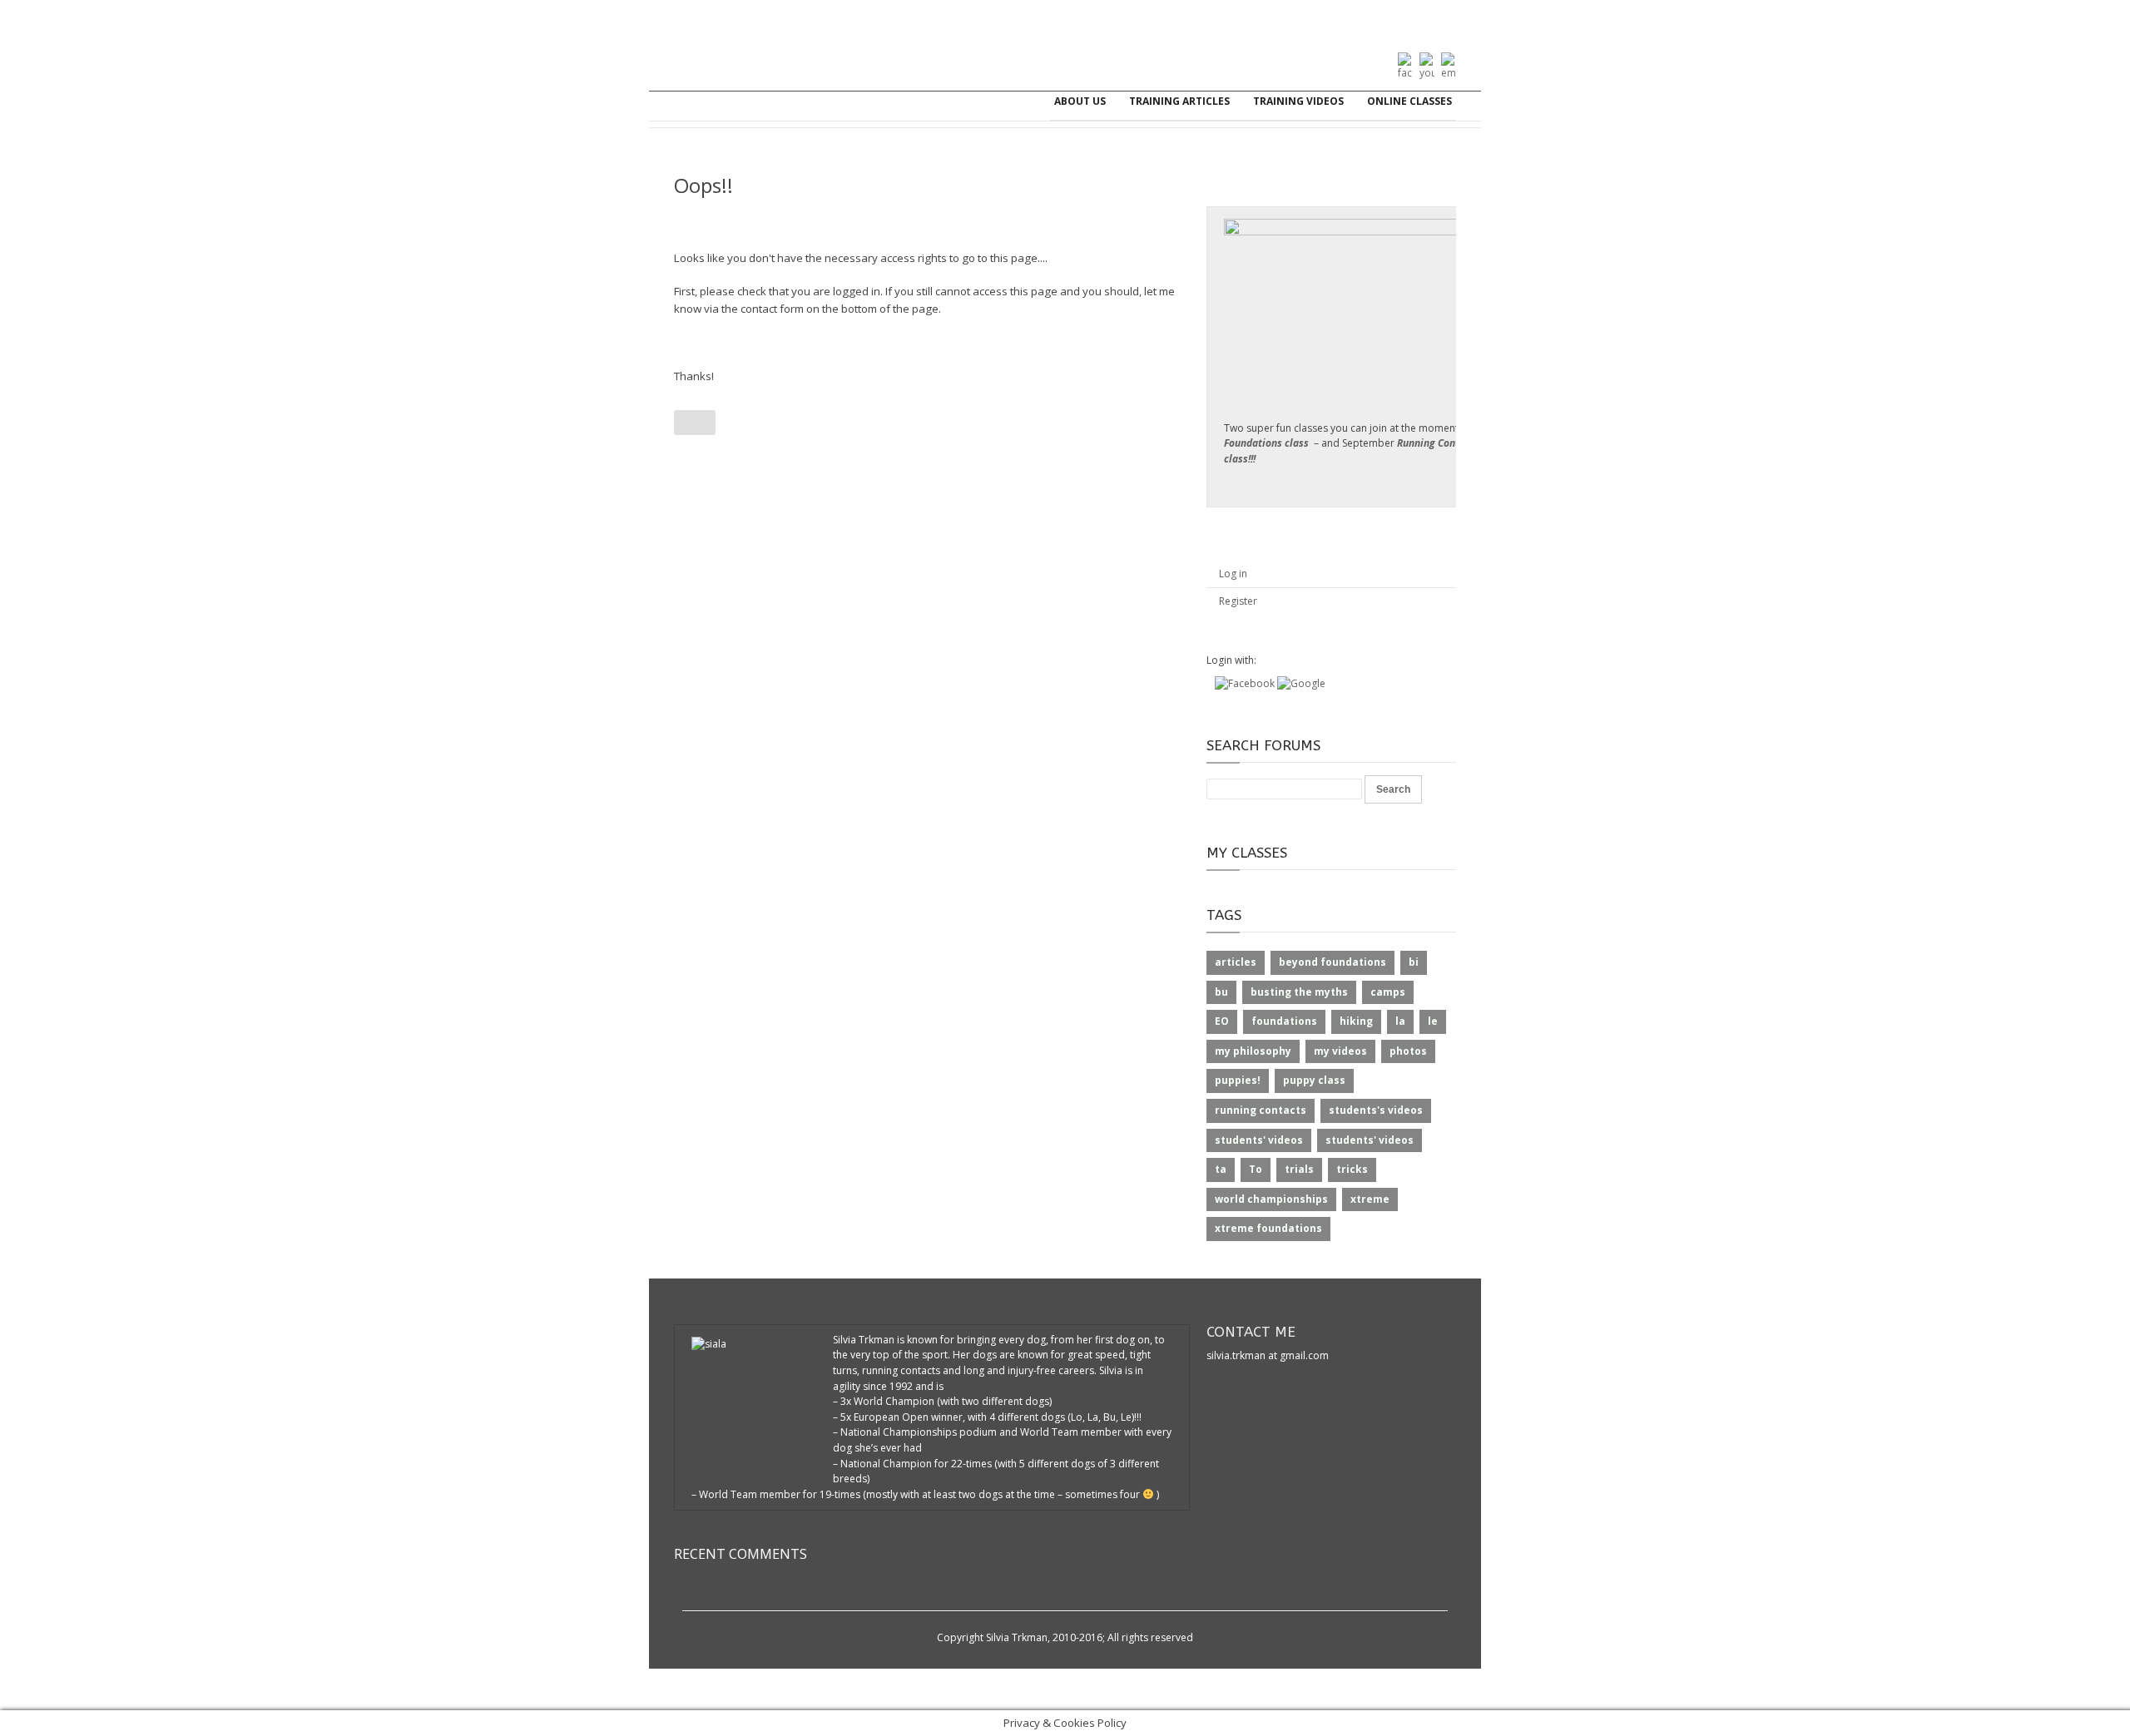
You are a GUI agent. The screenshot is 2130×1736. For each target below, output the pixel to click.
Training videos (1298, 101)
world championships (1271, 1199)
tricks (1352, 1169)
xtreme (1370, 1199)
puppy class (1314, 1080)
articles (1236, 962)
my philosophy (1253, 1051)
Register (1238, 601)
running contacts (1261, 1110)
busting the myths (1299, 992)
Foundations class (1266, 443)
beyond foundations (1332, 962)
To (1256, 1169)
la (1400, 1021)
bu (1221, 992)
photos (1408, 1051)
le (1433, 1021)
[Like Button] (695, 423)
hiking (1356, 1021)
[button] (1246, 683)
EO (1222, 1021)
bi (1414, 962)
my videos (1340, 1051)
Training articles (1179, 101)
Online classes (1409, 101)
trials (1299, 1169)
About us (1080, 101)
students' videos (1259, 1140)
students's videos (1376, 1110)
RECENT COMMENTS (741, 1554)
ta (1221, 1169)
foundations (1284, 1021)
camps (1388, 992)
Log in (1233, 574)
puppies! (1238, 1080)
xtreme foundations (1268, 1228)
